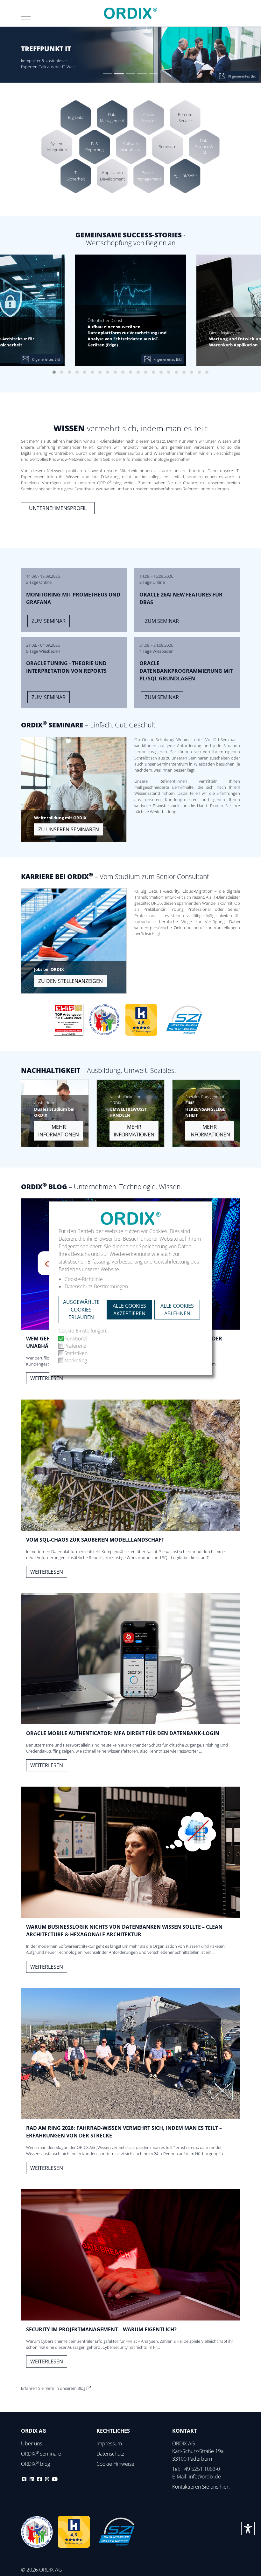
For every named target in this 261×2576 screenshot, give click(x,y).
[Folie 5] (153, 74)
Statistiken (76, 1353)
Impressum (109, 2443)
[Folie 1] (108, 74)
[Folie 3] (130, 74)
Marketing (76, 1360)
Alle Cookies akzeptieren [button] (129, 1310)
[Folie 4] (142, 74)
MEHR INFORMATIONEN (59, 1131)
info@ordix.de (205, 2477)
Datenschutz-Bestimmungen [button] (96, 1286)
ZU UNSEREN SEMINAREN (69, 829)
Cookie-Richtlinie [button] (84, 1279)
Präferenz (75, 1346)
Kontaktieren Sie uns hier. (201, 2487)
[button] (54, 372)
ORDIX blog (35, 2464)
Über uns (32, 2443)
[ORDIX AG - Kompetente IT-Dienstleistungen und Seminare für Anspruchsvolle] (130, 13)
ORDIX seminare (41, 2454)
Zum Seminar (49, 621)
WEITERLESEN (47, 1378)
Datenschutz (110, 2454)
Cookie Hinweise (115, 2464)
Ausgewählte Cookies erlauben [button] (81, 1310)
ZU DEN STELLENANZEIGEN (71, 981)
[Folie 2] (119, 74)
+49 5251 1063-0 (201, 2469)
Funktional (76, 1339)
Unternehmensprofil (58, 508)
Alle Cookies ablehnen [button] (177, 1310)
